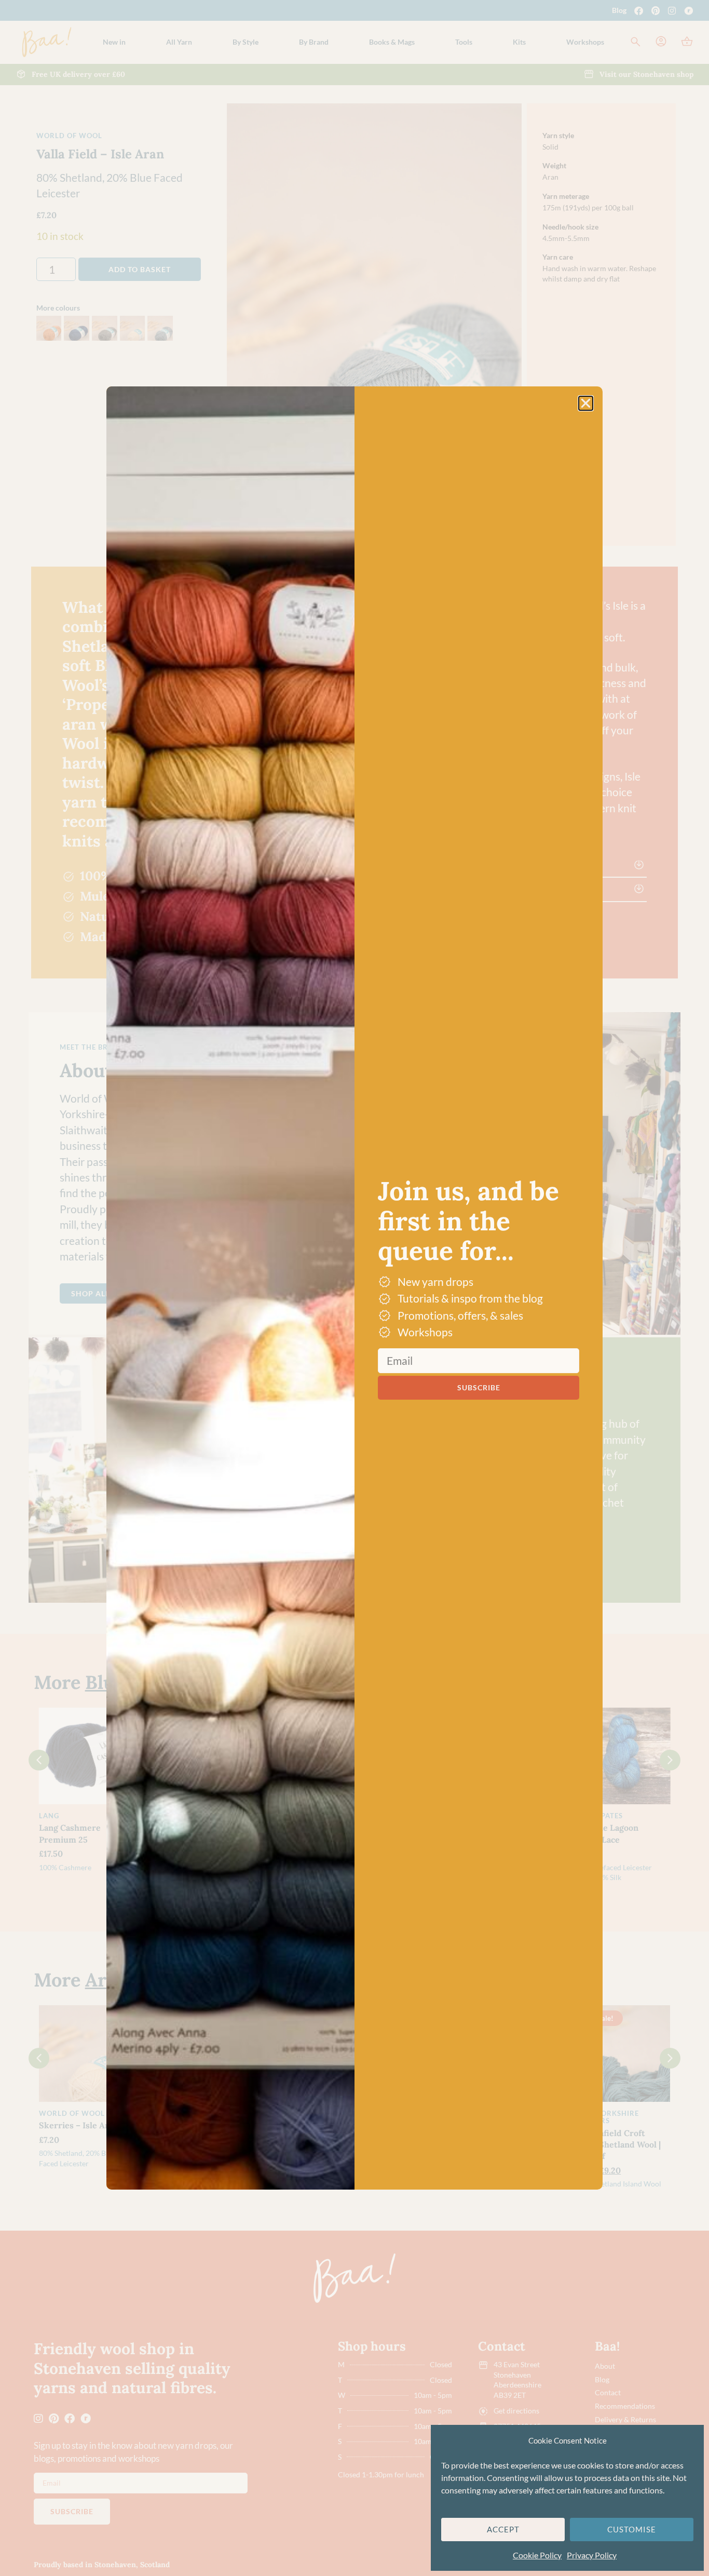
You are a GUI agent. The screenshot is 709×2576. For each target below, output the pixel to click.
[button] (586, 403)
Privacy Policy (592, 2555)
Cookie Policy (537, 2555)
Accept (503, 2529)
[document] (354, 1288)
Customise (632, 2529)
